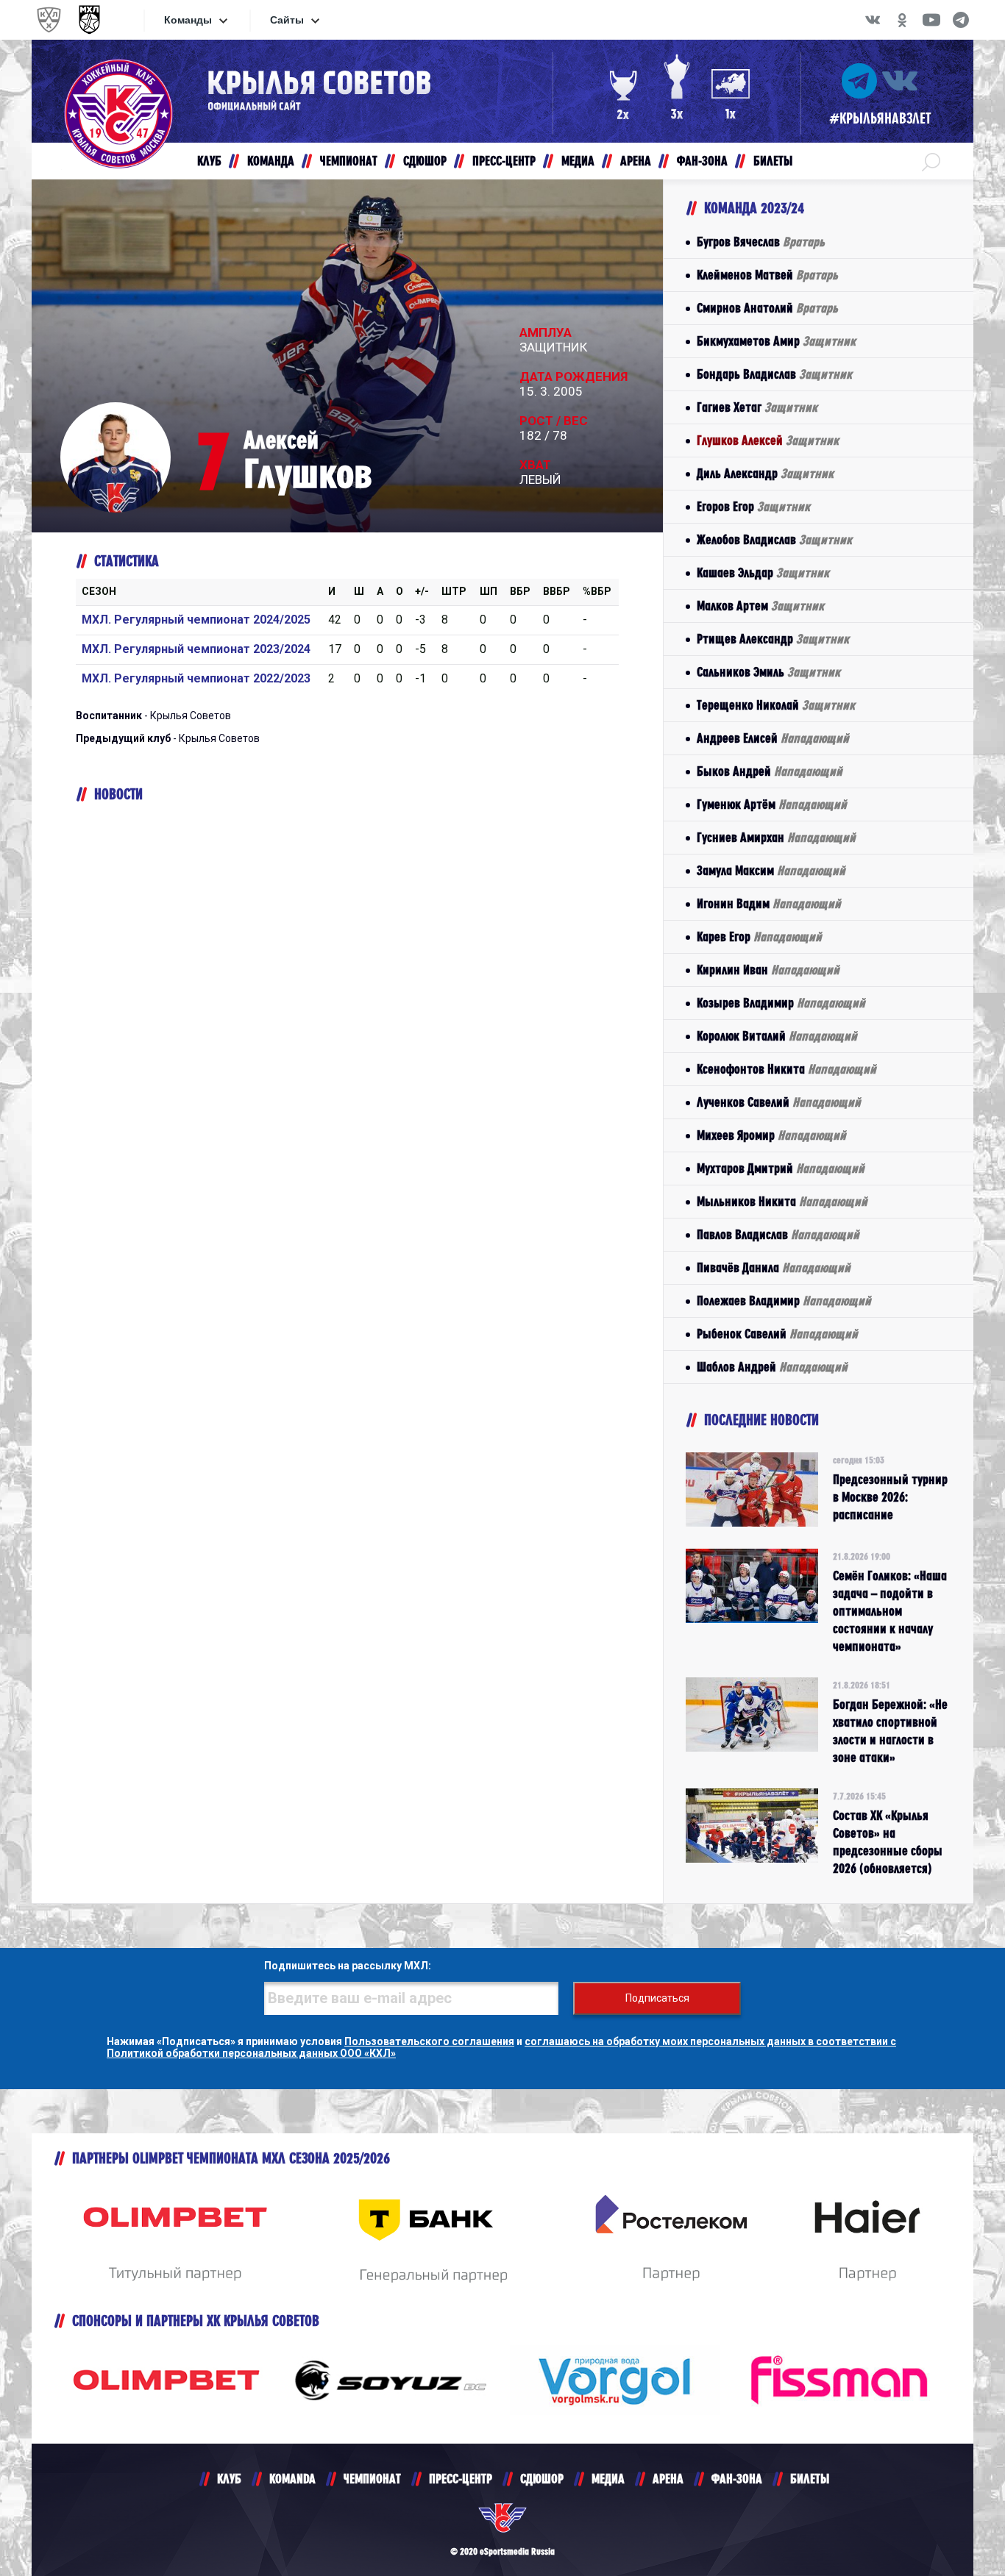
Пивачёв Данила (774, 1267)
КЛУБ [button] (209, 161)
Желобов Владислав (774, 539)
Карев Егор (759, 936)
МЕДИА (608, 2479)
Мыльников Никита (782, 1201)
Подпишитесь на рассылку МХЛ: (348, 1966)
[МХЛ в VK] (873, 20)
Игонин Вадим (769, 903)
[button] (931, 161)
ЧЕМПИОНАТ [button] (349, 161)
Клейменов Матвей (767, 275)
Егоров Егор (753, 506)
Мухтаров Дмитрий (781, 1168)
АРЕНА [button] (636, 161)
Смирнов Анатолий (767, 308)
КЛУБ (229, 2479)
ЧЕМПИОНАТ (372, 2479)
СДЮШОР (542, 2479)
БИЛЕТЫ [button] (773, 161)
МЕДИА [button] (578, 161)
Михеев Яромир (771, 1135)
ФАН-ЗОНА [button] (702, 161)
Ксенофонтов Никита (786, 1069)
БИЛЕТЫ (810, 2479)
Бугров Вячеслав (761, 242)
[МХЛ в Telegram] (961, 20)
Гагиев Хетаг (757, 407)
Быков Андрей (770, 771)
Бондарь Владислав (774, 374)
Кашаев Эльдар (763, 572)
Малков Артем (760, 606)
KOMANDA (292, 2479)
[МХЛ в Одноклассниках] (902, 20)
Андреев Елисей (773, 738)
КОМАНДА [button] (271, 161)
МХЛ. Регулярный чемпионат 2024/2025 (196, 620)
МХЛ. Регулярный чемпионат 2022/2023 (196, 678)
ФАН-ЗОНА (737, 2479)
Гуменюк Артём (772, 804)
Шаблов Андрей (772, 1367)
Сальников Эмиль (768, 672)
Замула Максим (771, 870)
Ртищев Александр (773, 639)
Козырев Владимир (781, 1003)
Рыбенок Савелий (777, 1334)
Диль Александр (765, 473)
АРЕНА (668, 2479)
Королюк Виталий (777, 1036)
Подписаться (657, 1998)
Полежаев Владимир (784, 1301)
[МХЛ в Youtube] (931, 20)
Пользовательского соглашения (429, 2041)
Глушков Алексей (768, 440)
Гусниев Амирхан (776, 837)
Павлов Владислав (778, 1234)
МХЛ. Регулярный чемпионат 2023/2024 (196, 649)
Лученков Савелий (779, 1102)
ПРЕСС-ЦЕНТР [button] (504, 161)
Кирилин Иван (768, 970)
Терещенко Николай (776, 705)
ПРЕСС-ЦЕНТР (461, 2479)
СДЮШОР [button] (425, 161)
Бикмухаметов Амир (776, 341)
